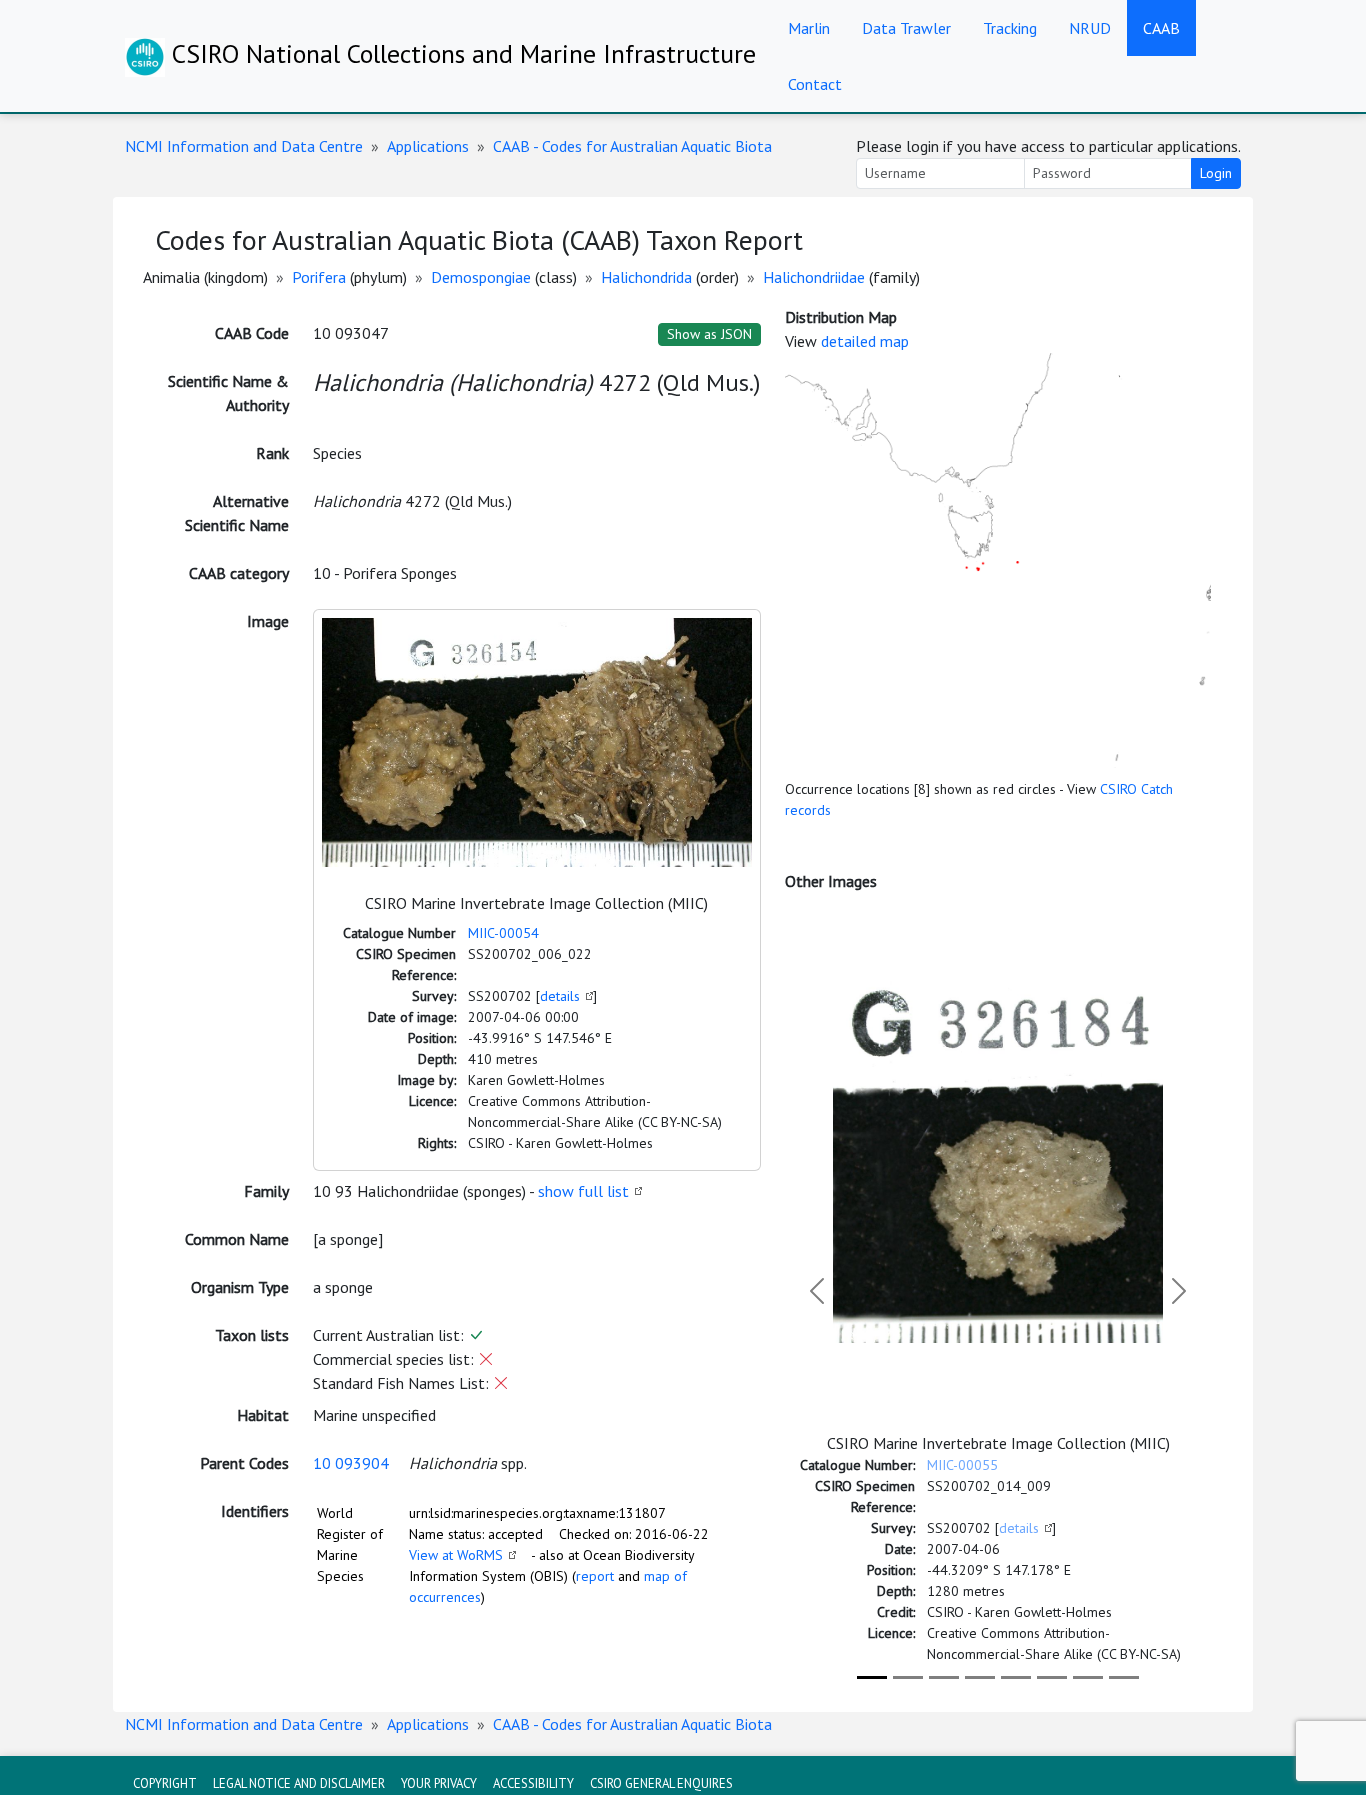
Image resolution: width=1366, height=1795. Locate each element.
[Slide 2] (908, 1677)
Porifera (319, 277)
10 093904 (351, 1463)
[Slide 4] (980, 1677)
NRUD (1090, 28)
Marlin (809, 28)
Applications (428, 146)
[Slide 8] (1124, 1677)
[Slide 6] (1052, 1677)
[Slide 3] (944, 1677)
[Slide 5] (1016, 1677)
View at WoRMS (456, 1555)
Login (1216, 173)
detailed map (865, 341)
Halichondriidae (814, 277)
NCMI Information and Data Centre (244, 146)
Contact (815, 84)
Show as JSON (709, 334)
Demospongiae (481, 277)
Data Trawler (906, 28)
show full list (583, 1191)
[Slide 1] (872, 1677)
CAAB (1161, 28)
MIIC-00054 (503, 933)
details (560, 996)
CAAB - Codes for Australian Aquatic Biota (632, 146)
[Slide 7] (1088, 1677)
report (595, 1576)
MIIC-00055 (962, 1465)
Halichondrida (646, 277)
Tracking (1010, 28)
